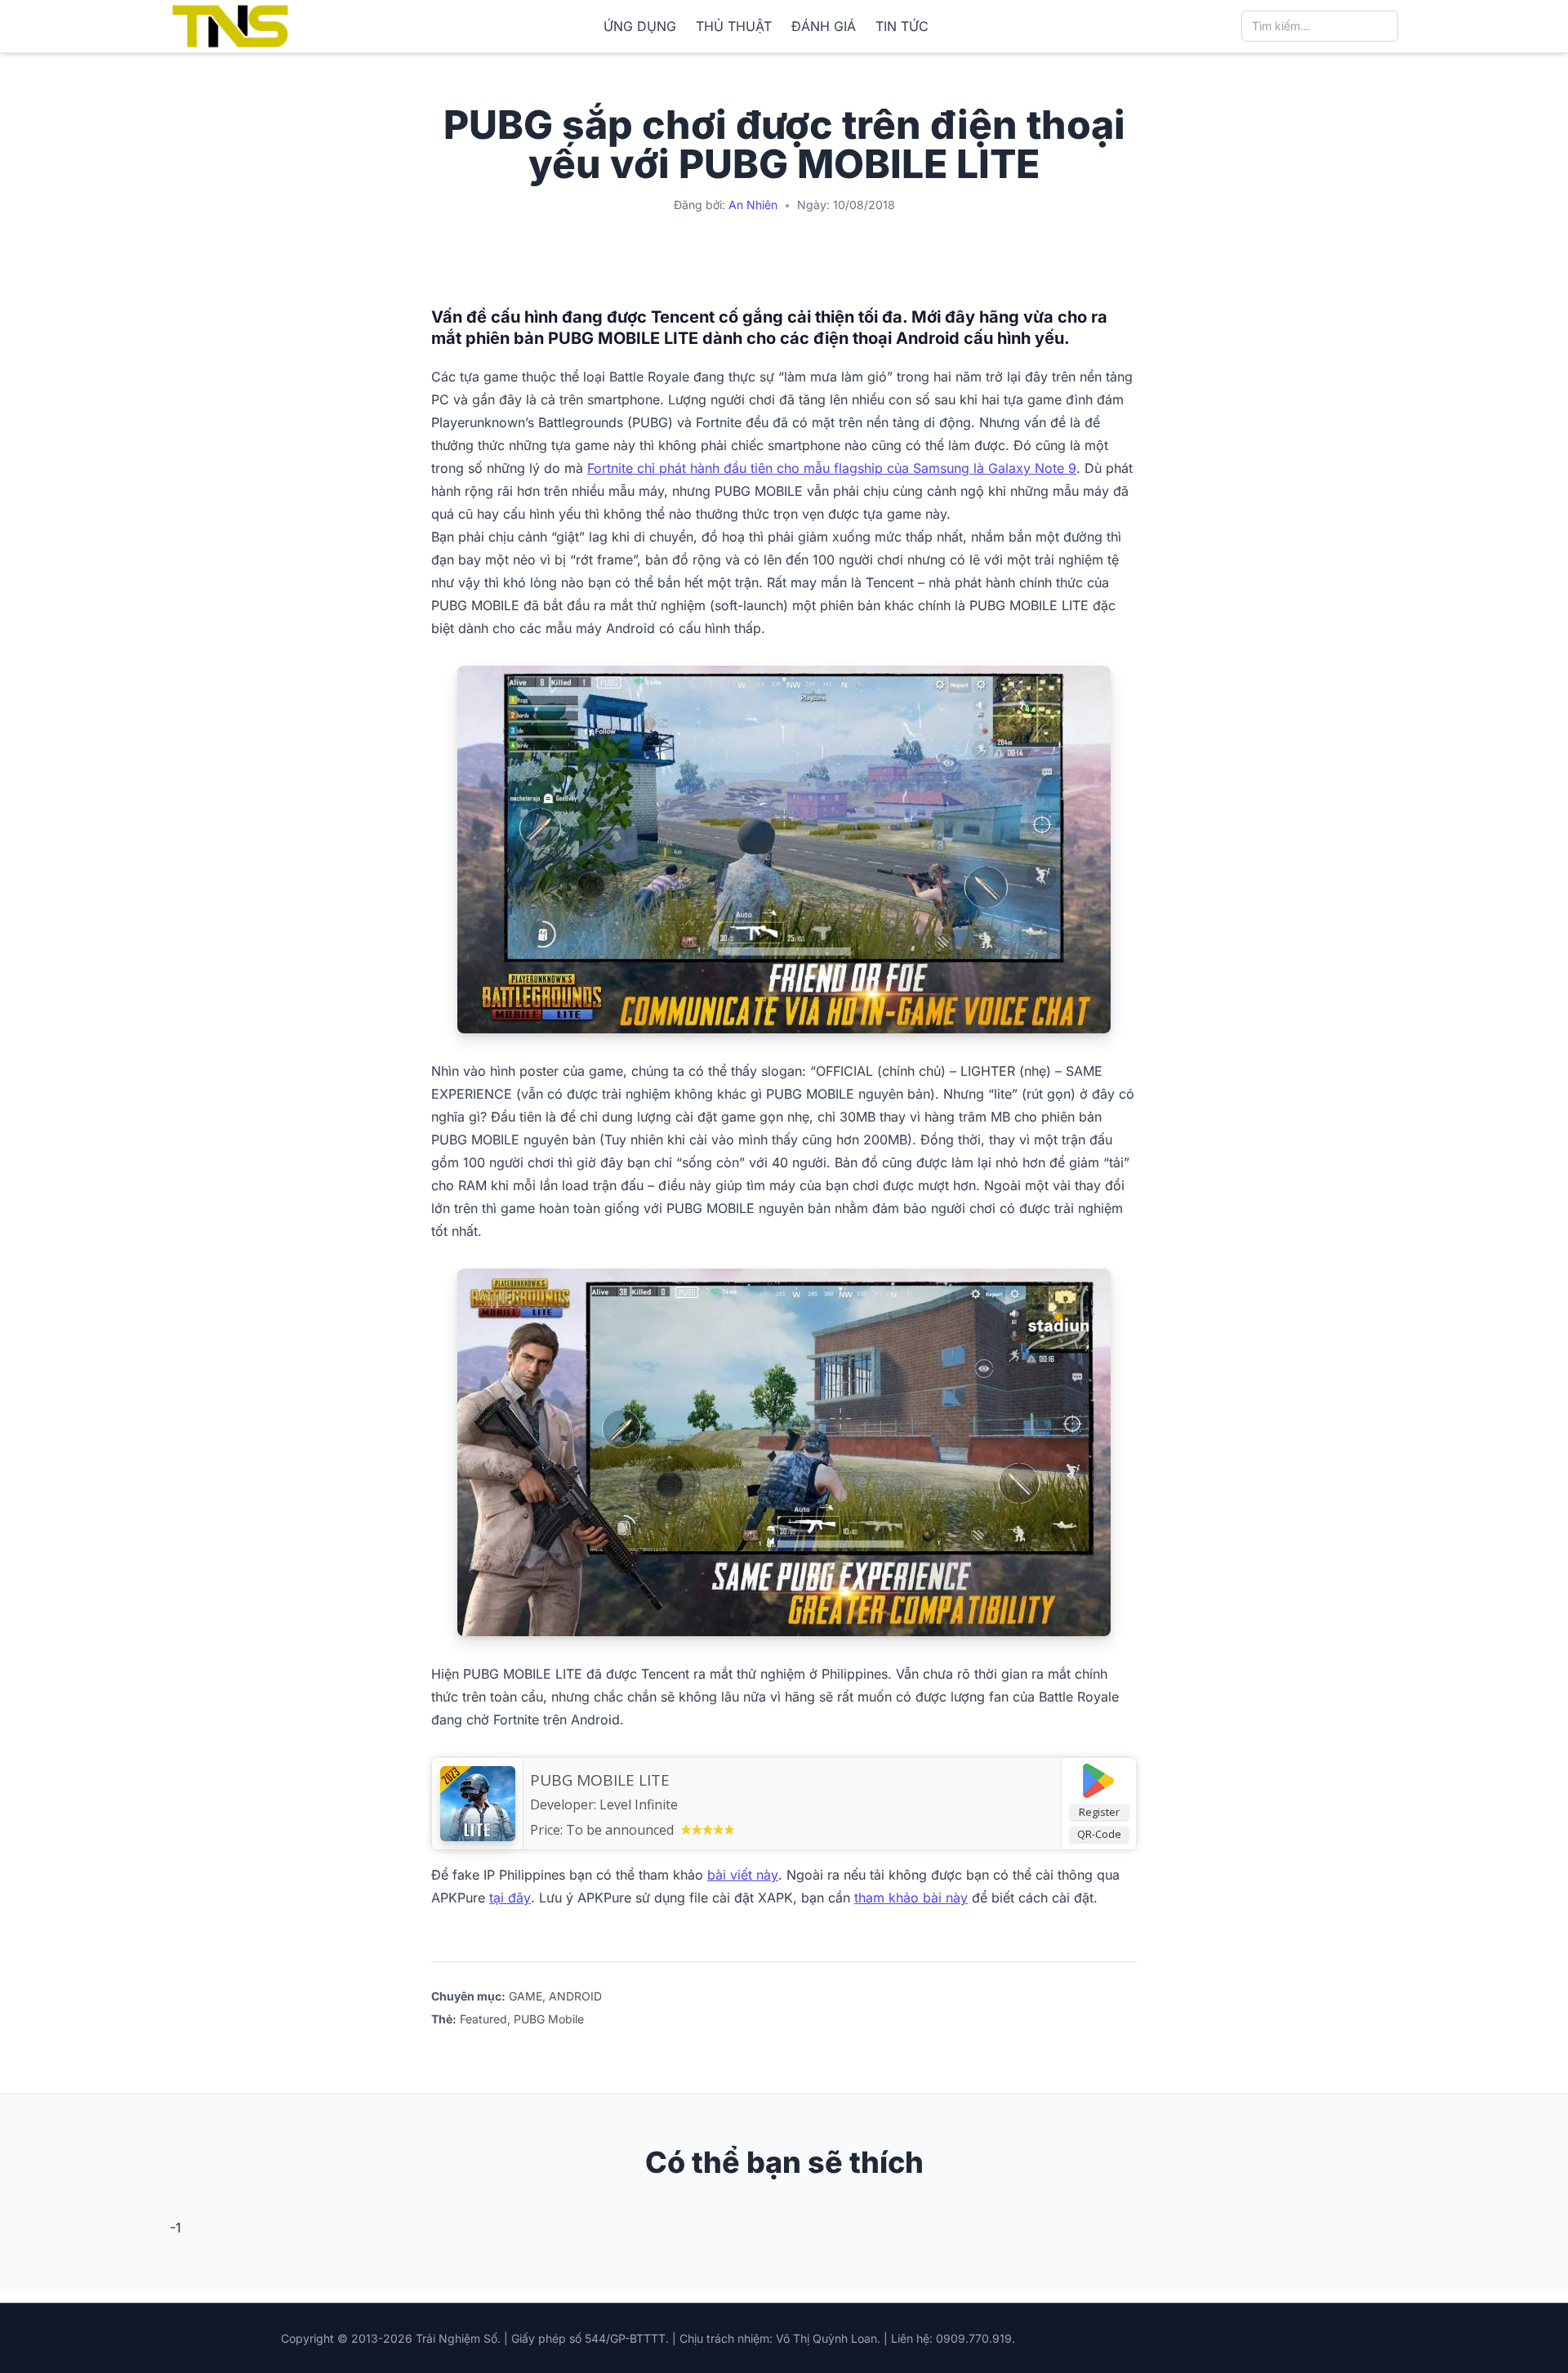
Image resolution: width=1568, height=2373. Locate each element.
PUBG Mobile (549, 2019)
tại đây (510, 1898)
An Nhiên (753, 205)
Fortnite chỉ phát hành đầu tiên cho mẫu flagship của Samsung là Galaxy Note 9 (832, 468)
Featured (483, 2019)
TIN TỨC (902, 26)
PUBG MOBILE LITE (600, 1780)
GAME (526, 1996)
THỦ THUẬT (734, 26)
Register (1099, 1812)
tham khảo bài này (911, 1898)
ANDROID (575, 1996)
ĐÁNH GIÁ (824, 26)
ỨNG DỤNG (640, 26)
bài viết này (743, 1875)
